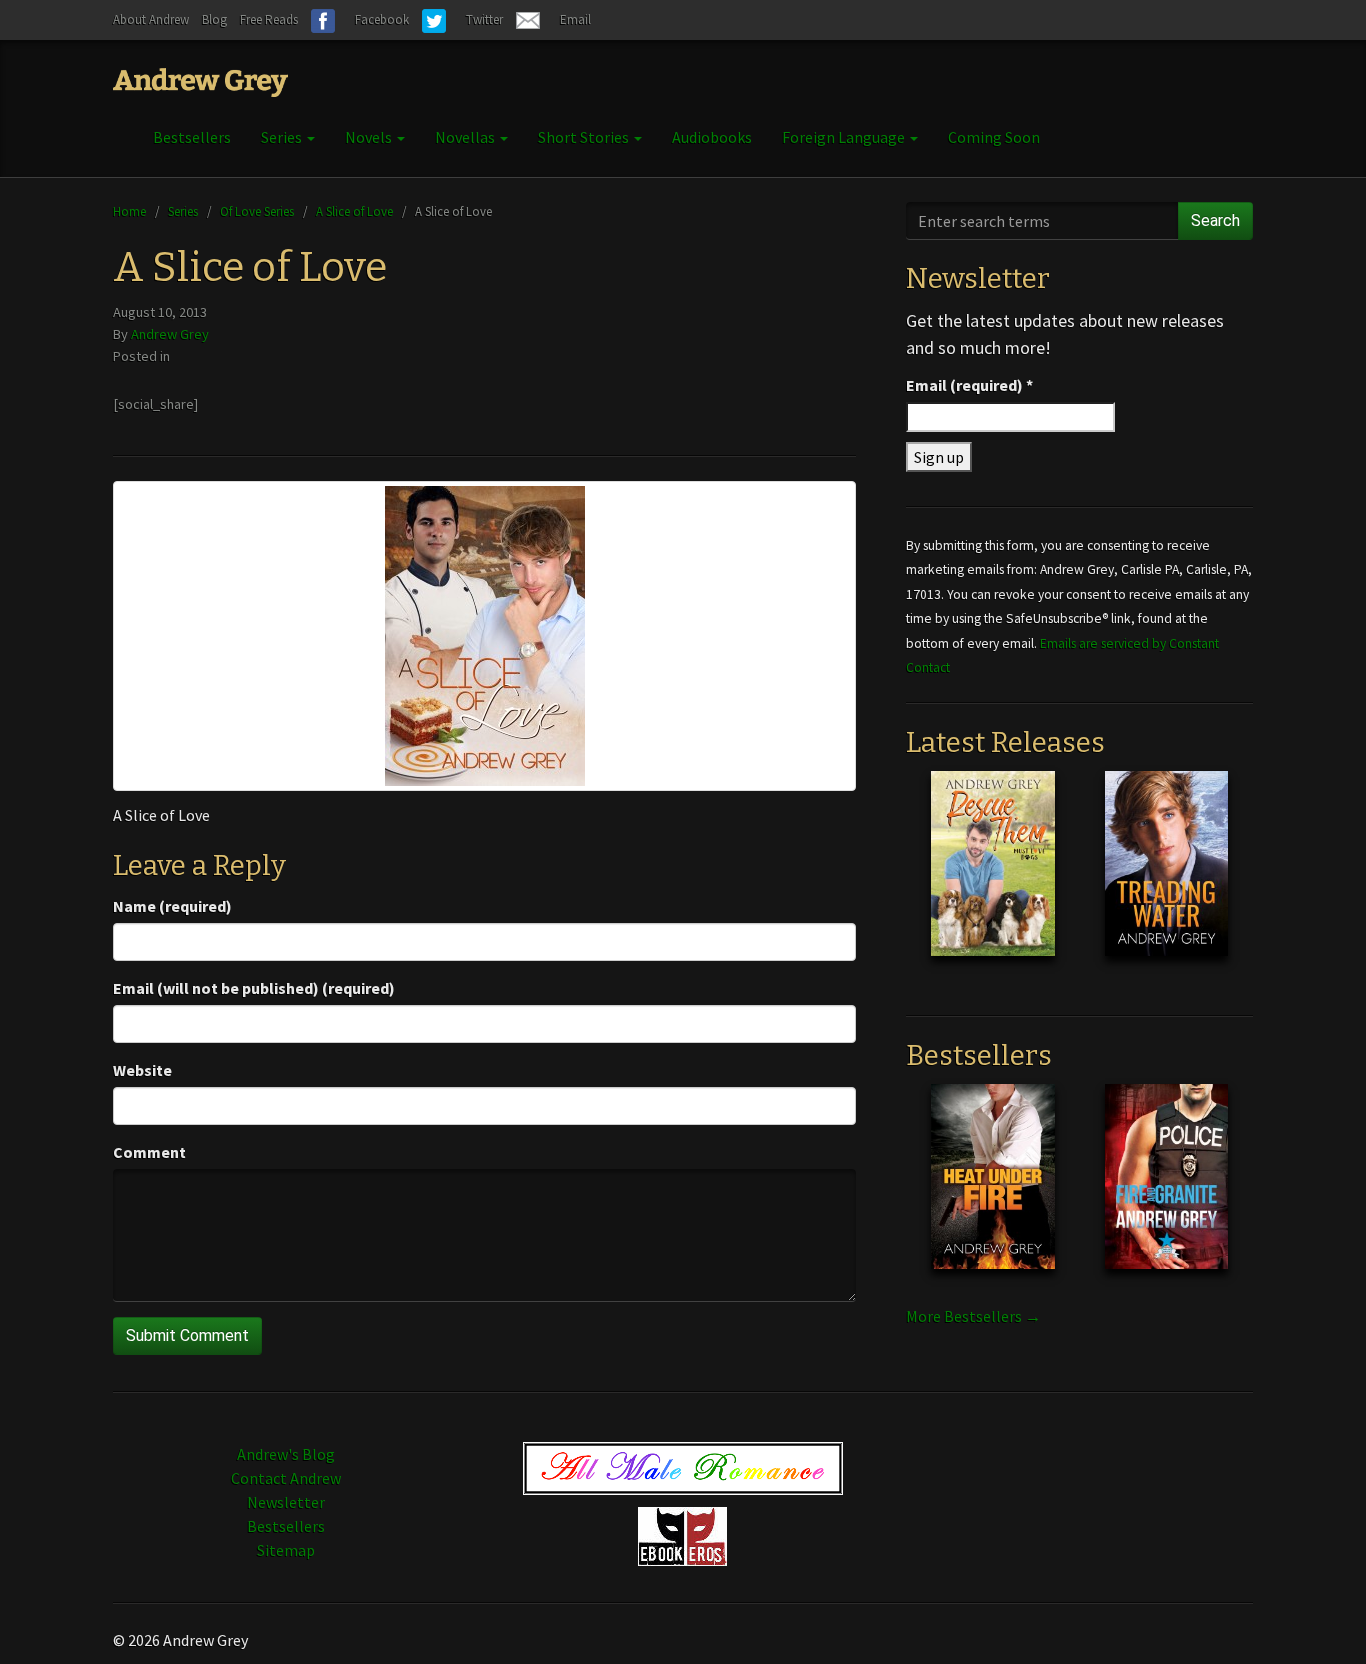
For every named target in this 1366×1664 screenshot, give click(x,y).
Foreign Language (845, 137)
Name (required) (172, 906)
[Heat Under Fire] (992, 1192)
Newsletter (286, 1502)
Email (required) (969, 385)
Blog (214, 19)
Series (283, 137)
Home (129, 211)
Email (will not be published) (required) (254, 988)
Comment (149, 1152)
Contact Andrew (286, 1478)
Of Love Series (257, 211)
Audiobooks (712, 137)
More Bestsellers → (973, 1316)
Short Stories (585, 137)
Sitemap (286, 1550)
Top (1318, 1616)
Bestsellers (192, 137)
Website (142, 1070)
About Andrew (151, 19)
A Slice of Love (354, 211)
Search (1215, 220)
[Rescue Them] (992, 879)
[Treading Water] (1166, 879)
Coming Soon (994, 137)
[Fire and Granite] (1166, 1192)
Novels (370, 137)
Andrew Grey (170, 334)
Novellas (466, 137)
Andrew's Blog (286, 1454)
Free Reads (269, 19)
